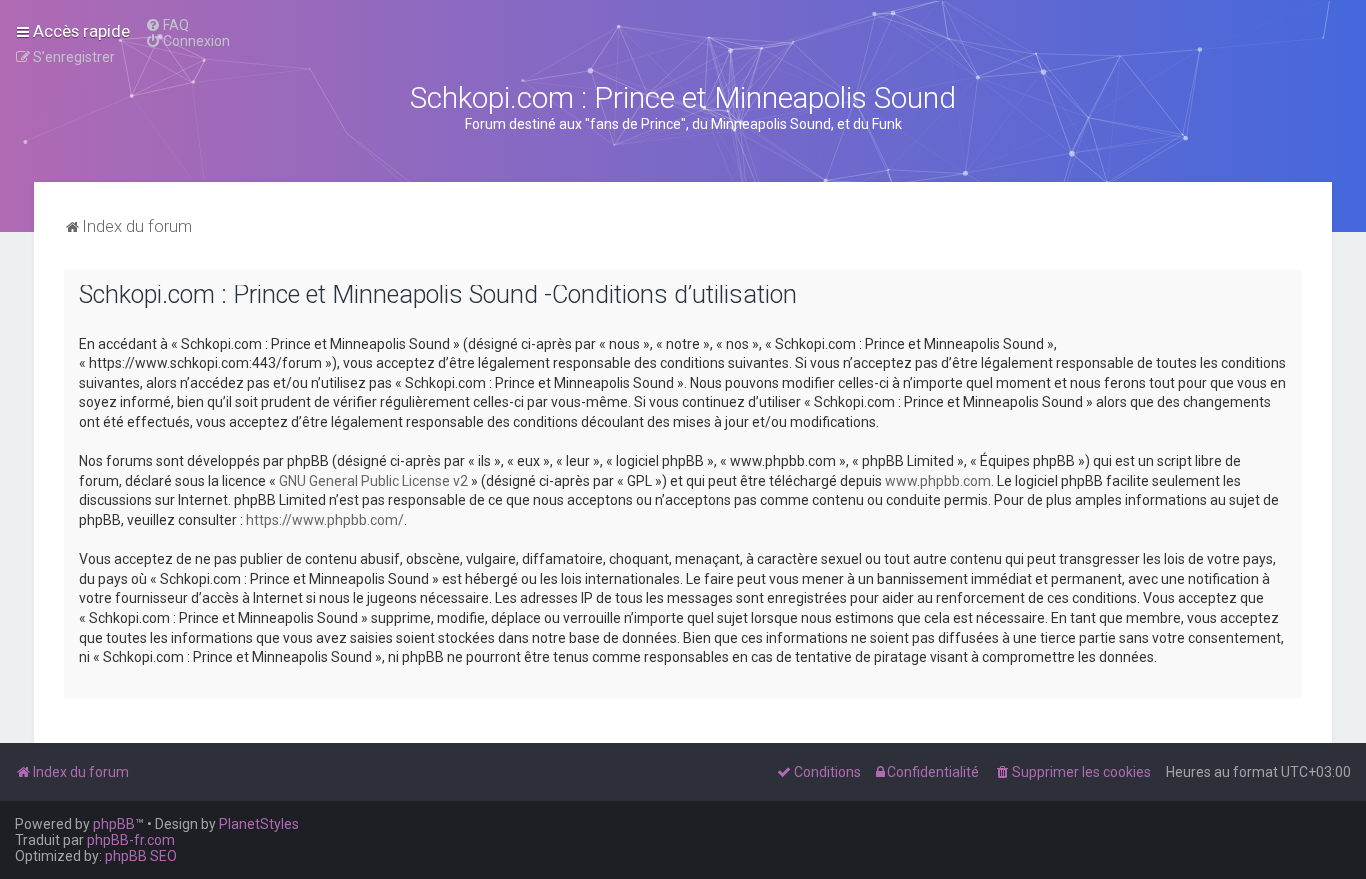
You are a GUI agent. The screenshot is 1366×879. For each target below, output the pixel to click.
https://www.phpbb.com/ (325, 520)
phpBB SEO (141, 856)
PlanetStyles (259, 824)
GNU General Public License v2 (373, 481)
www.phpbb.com (938, 481)
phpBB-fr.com (131, 840)
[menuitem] (167, 25)
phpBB (114, 824)
